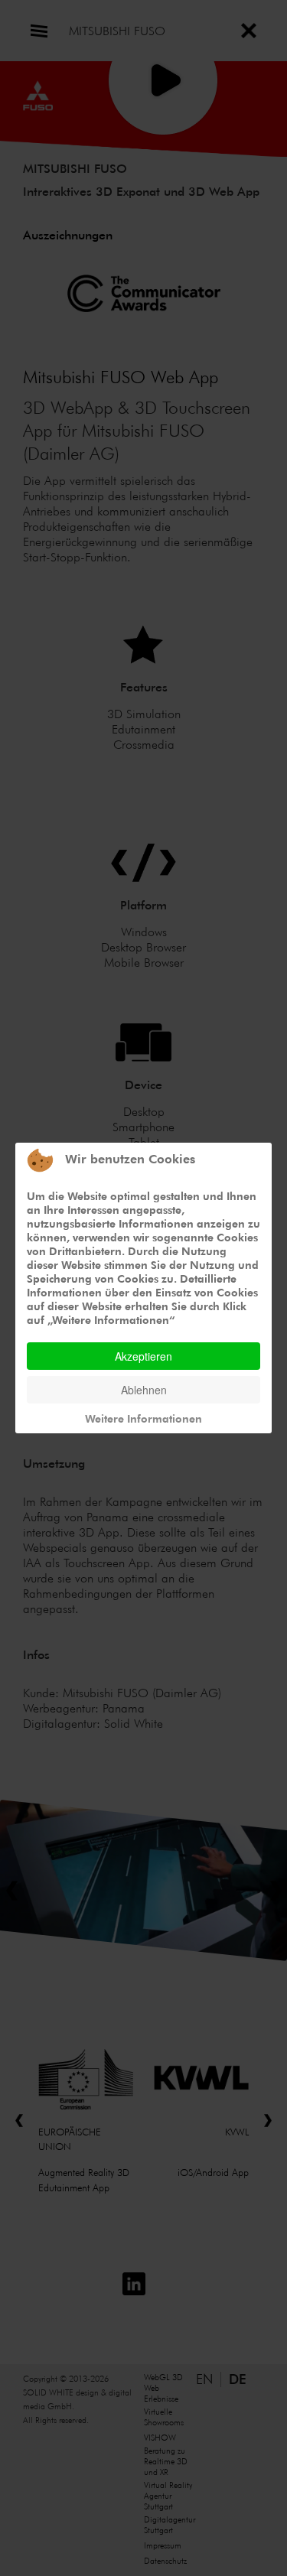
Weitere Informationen (143, 1418)
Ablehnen (144, 1390)
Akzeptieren (143, 1356)
